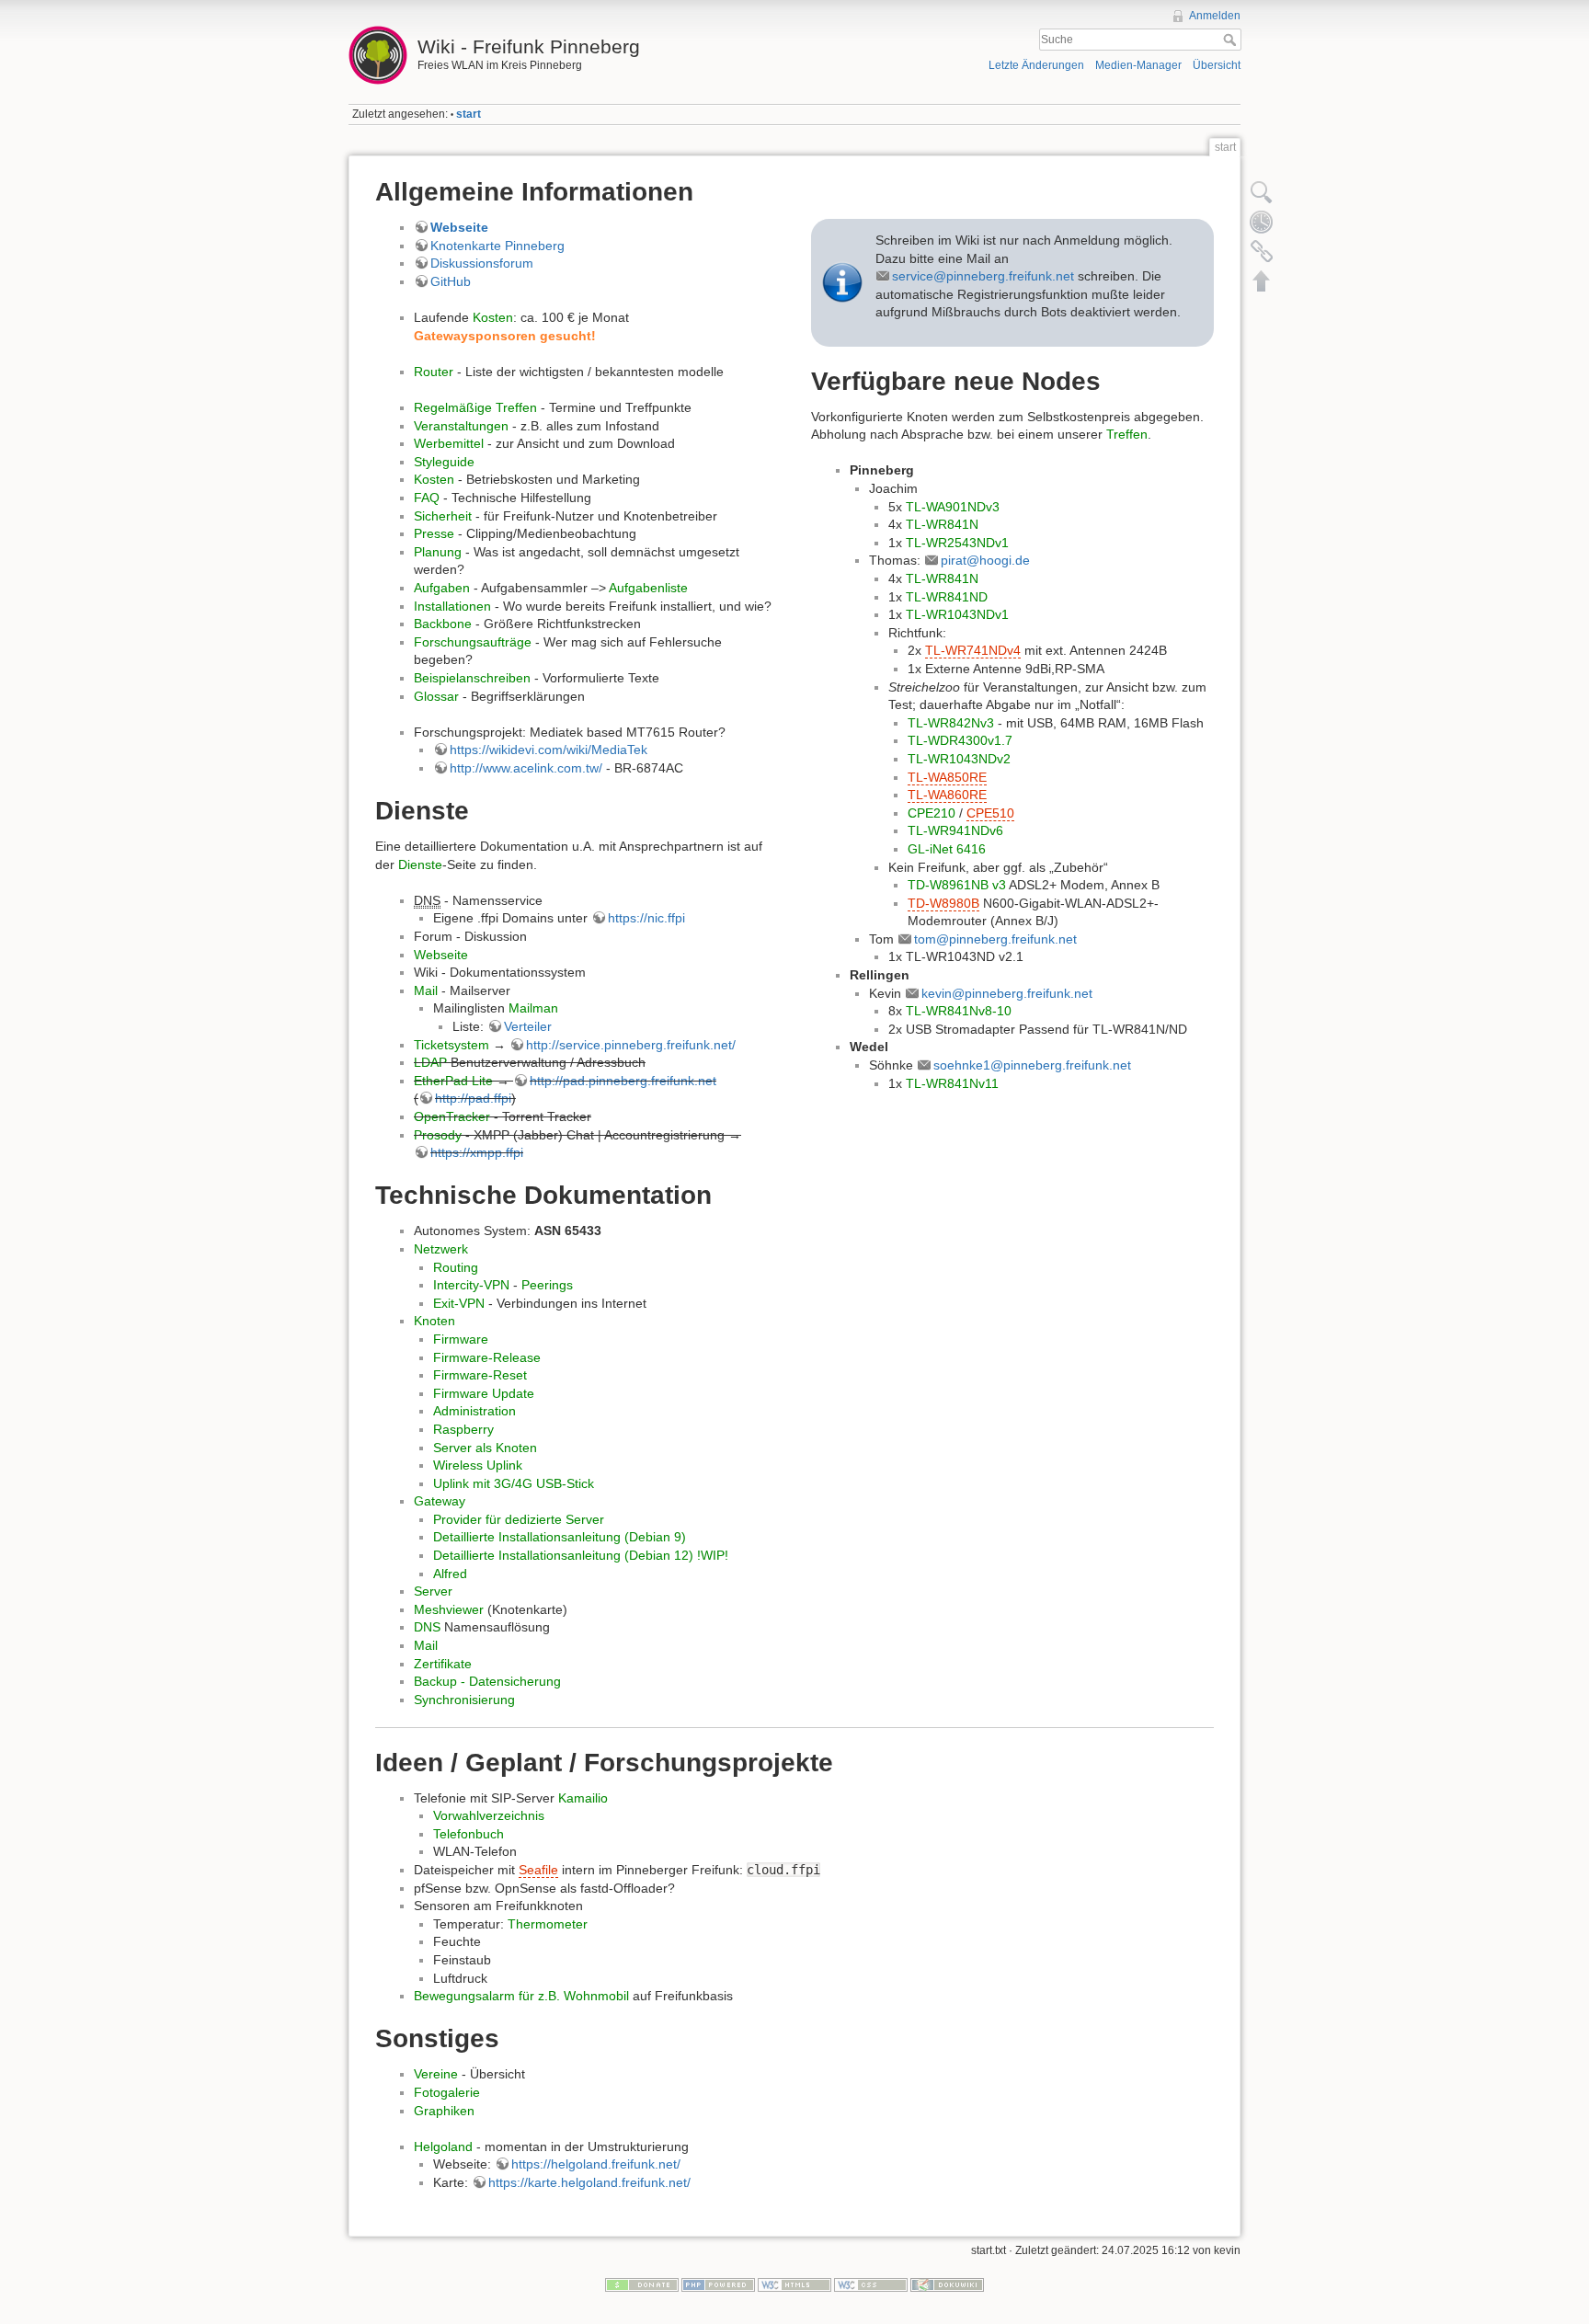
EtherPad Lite (453, 1081)
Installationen (452, 606)
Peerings (547, 1285)
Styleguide (444, 462)
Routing (456, 1267)
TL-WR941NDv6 (955, 830)
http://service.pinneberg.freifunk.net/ (631, 1045)
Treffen (1127, 434)
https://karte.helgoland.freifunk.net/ (589, 2182)
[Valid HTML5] (794, 2284)
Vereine (436, 2074)
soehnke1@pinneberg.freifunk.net (1032, 1065)
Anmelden (1215, 16)
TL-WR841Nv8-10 (959, 1011)
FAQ (427, 498)
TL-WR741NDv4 (973, 650)
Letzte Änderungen (1036, 65)
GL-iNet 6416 (947, 849)
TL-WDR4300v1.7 (960, 740)
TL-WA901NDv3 (953, 507)
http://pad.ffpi (473, 1098)
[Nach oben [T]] (1262, 280)
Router (434, 372)
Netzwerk (441, 1249)
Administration (474, 1411)
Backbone (443, 624)
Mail (426, 990)
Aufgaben (442, 588)
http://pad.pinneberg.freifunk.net (623, 1081)
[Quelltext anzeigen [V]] (1262, 192)
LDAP (430, 1062)
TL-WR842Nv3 (951, 723)
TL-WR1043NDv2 (959, 759)
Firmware (461, 1339)
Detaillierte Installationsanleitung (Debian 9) (560, 1537)
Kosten (493, 317)
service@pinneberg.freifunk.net (983, 276)
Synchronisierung (464, 1700)
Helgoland (443, 2147)
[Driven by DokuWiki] (947, 2284)
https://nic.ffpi (646, 918)
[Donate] (642, 2284)
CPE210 (932, 813)
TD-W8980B (943, 903)
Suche (1232, 40)
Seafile (538, 1870)
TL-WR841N (942, 524)
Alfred (450, 1574)
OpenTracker (452, 1116)
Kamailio (583, 1798)
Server (433, 1591)
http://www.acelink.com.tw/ (526, 768)
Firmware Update (484, 1393)
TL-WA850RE (947, 777)
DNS (427, 1627)
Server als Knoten (485, 1448)
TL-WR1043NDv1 (957, 614)
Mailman (533, 1008)
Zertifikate (443, 1664)
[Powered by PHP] (718, 2284)
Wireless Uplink (478, 1465)
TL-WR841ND (947, 597)
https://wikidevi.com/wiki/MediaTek (549, 750)
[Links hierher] (1262, 251)
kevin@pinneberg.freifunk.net (1007, 993)
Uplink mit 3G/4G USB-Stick (514, 1483)
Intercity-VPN (471, 1285)
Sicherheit (443, 516)
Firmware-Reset (480, 1375)
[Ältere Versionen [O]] (1262, 222)
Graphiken (444, 2111)
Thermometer (548, 1924)
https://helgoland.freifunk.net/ (596, 2164)
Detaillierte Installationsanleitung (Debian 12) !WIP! (581, 1555)
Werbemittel (449, 443)
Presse (434, 533)
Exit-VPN (459, 1303)
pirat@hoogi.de (985, 560)
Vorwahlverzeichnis (489, 1815)
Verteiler (528, 1026)
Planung (438, 552)
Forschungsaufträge (473, 642)
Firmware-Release (487, 1357)
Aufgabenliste (648, 588)
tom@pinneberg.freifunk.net (995, 939)
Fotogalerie (447, 2092)
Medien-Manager (1138, 65)
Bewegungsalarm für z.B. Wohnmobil (521, 1996)
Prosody (438, 1135)
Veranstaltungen (461, 426)
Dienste (420, 864)
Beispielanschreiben (472, 678)
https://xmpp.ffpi (477, 1152)
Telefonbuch (469, 1834)
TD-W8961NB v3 (957, 885)
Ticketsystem (452, 1045)
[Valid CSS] (871, 2284)
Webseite (459, 227)
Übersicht (1217, 65)
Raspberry (463, 1429)
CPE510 (990, 813)
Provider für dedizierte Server (519, 1519)
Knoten (434, 1321)
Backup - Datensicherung (487, 1681)
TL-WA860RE (947, 795)
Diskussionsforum (482, 263)
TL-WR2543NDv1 (957, 543)
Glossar (436, 696)
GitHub (451, 281)
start (469, 114)
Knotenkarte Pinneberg (497, 246)
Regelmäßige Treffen (475, 407)
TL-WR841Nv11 (952, 1083)
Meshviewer (449, 1609)
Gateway (440, 1501)
